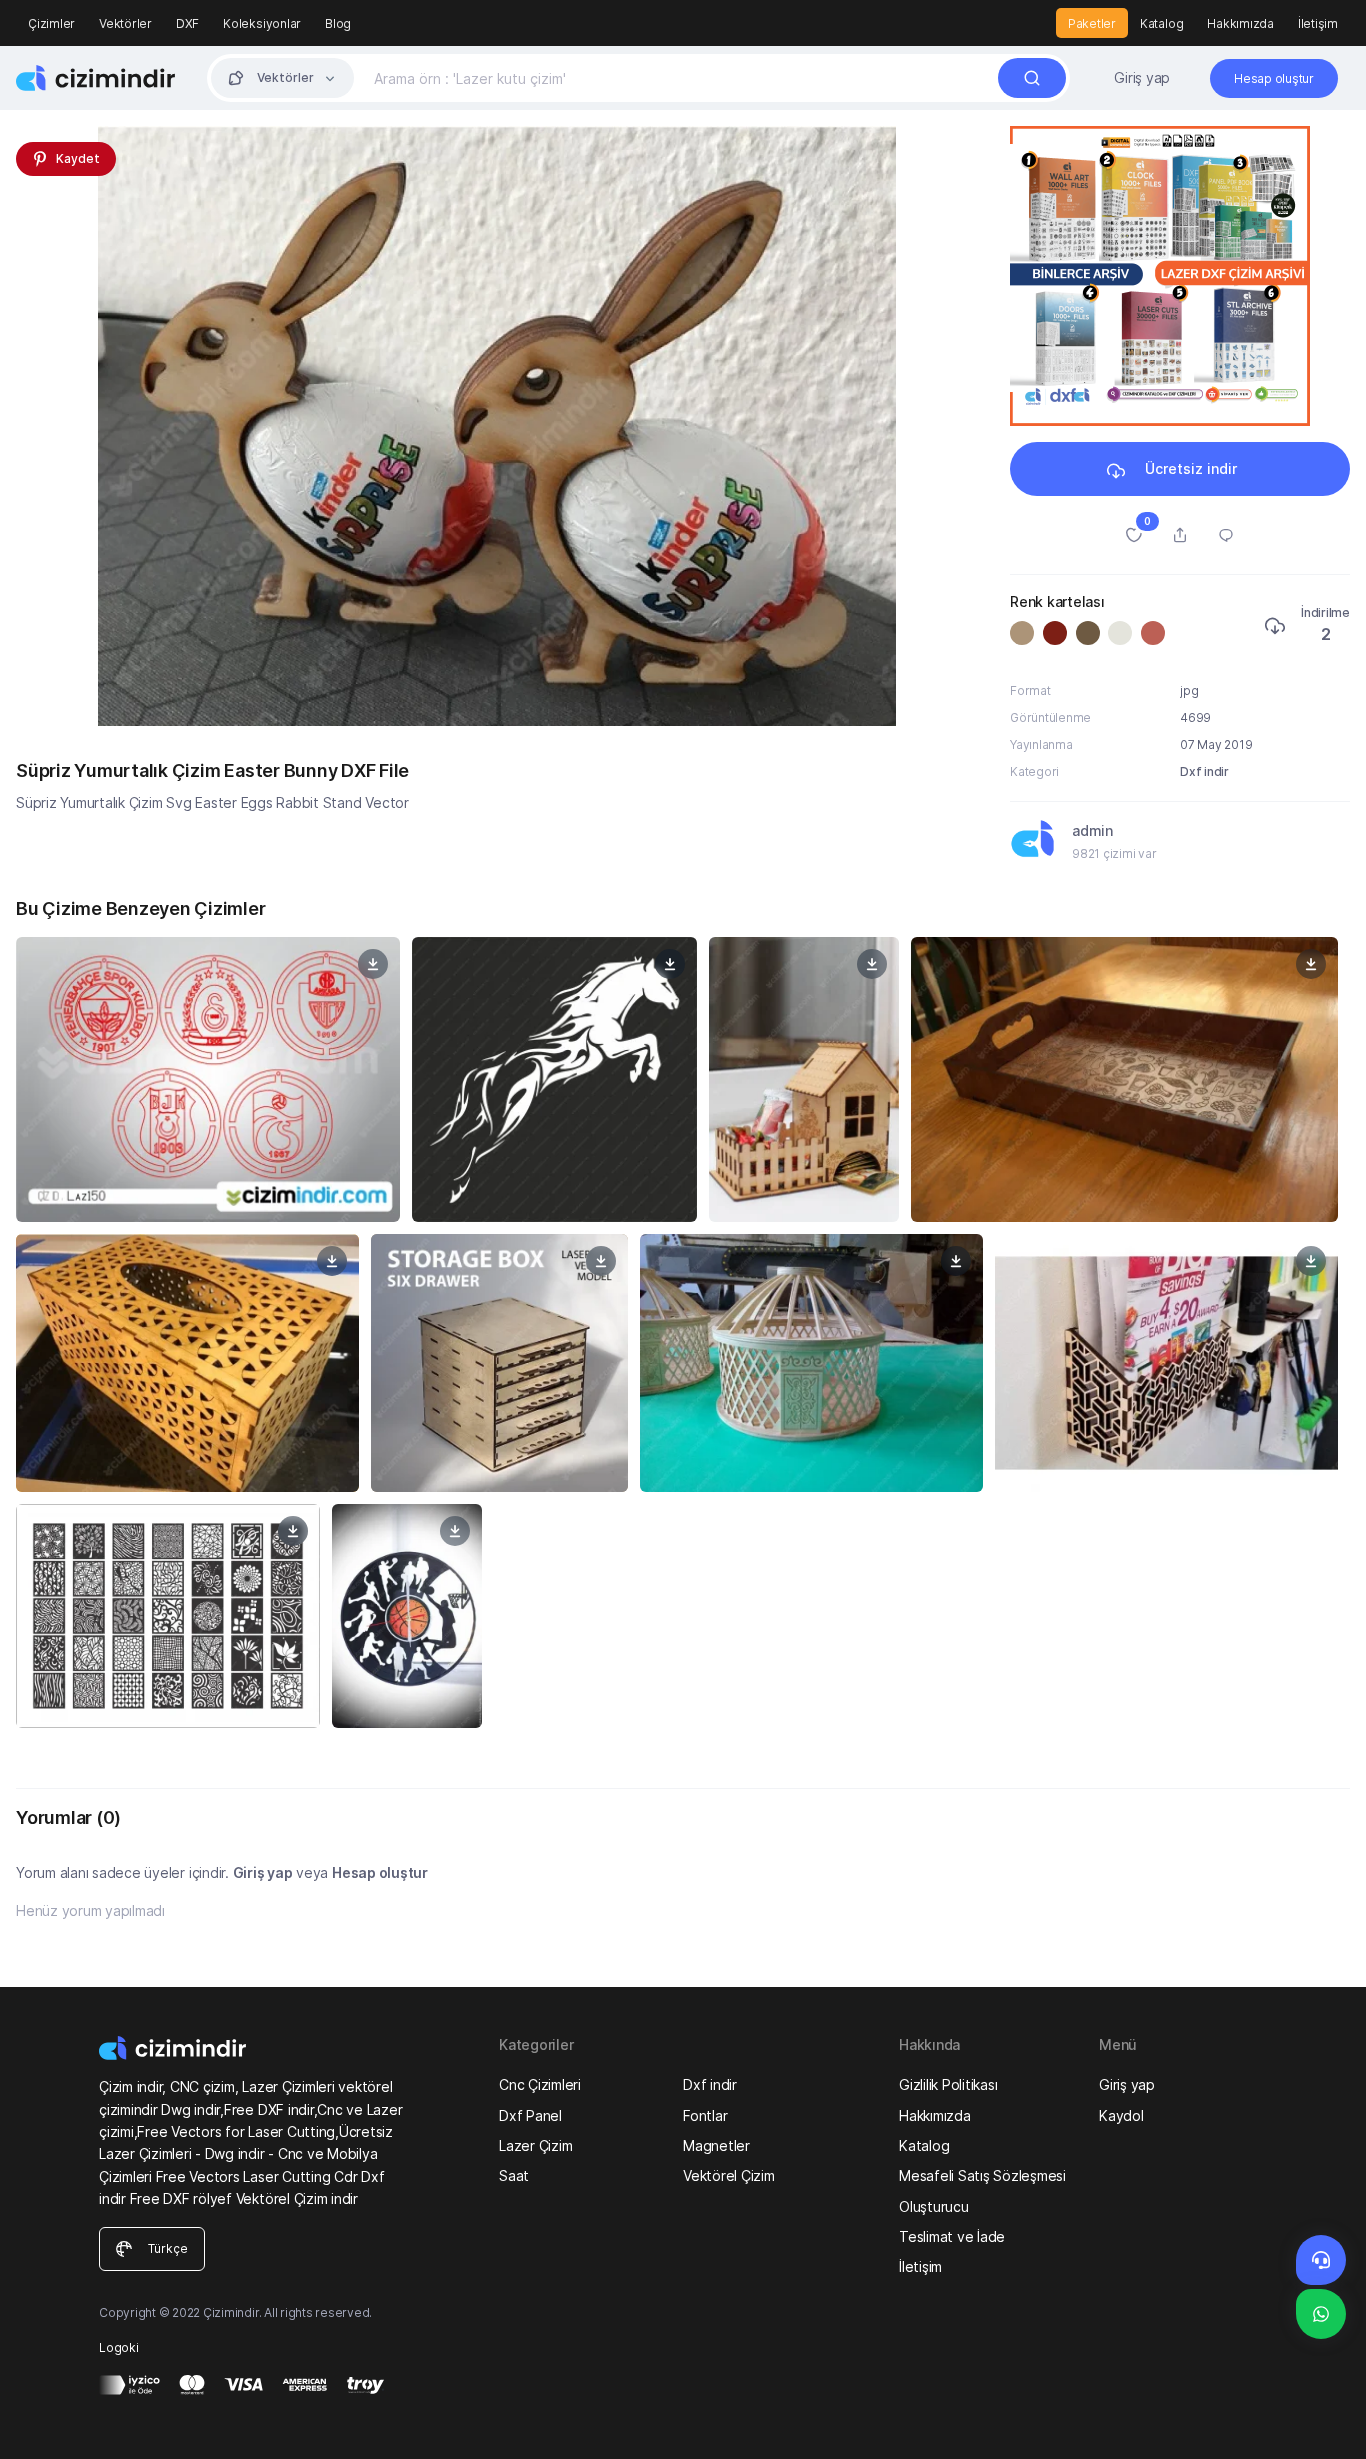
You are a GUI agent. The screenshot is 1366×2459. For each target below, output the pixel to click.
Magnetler (716, 2145)
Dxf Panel (530, 2115)
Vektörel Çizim (729, 2175)
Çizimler (51, 23)
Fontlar (705, 2115)
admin (1092, 830)
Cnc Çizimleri (540, 2084)
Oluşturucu (934, 2206)
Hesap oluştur (380, 1872)
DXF (187, 23)
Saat (514, 2175)
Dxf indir (1204, 771)
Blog (338, 23)
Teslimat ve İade (952, 2236)
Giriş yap (1142, 77)
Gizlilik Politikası (948, 2084)
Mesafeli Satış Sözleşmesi (982, 2175)
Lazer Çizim (535, 2145)
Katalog (1161, 23)
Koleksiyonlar (262, 23)
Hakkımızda (1240, 23)
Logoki (119, 2347)
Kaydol (1121, 2115)
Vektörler (125, 23)
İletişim (1318, 23)
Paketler (1092, 23)
